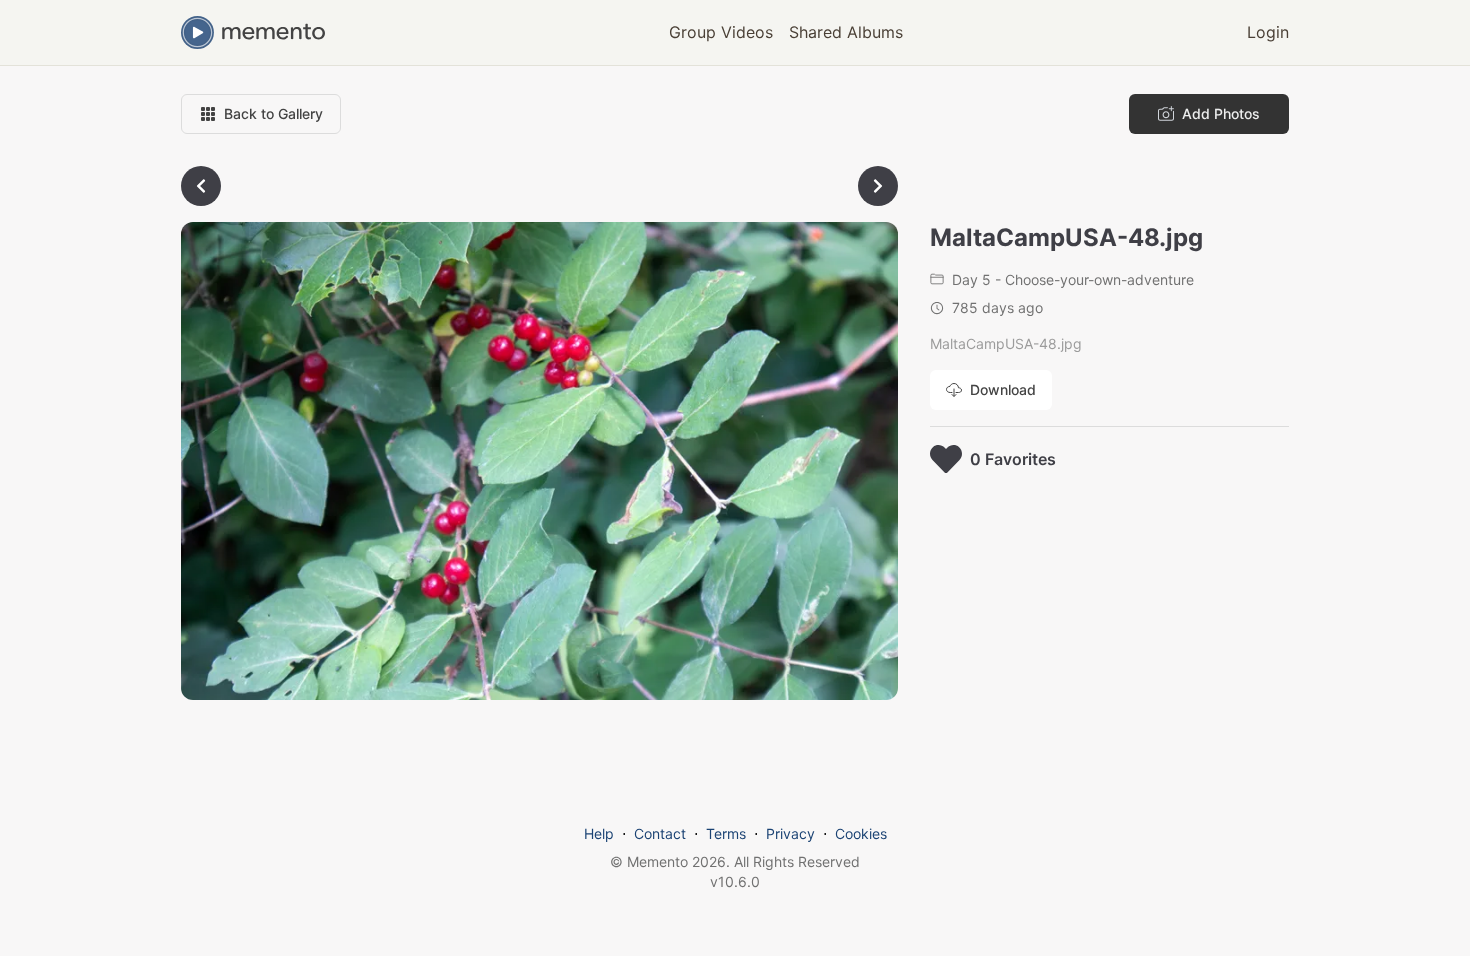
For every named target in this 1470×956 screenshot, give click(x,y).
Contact (660, 833)
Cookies (861, 833)
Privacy (790, 833)
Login (1268, 32)
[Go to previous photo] (201, 186)
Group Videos (721, 32)
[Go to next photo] (878, 186)
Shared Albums (846, 32)
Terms (726, 833)
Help (599, 833)
